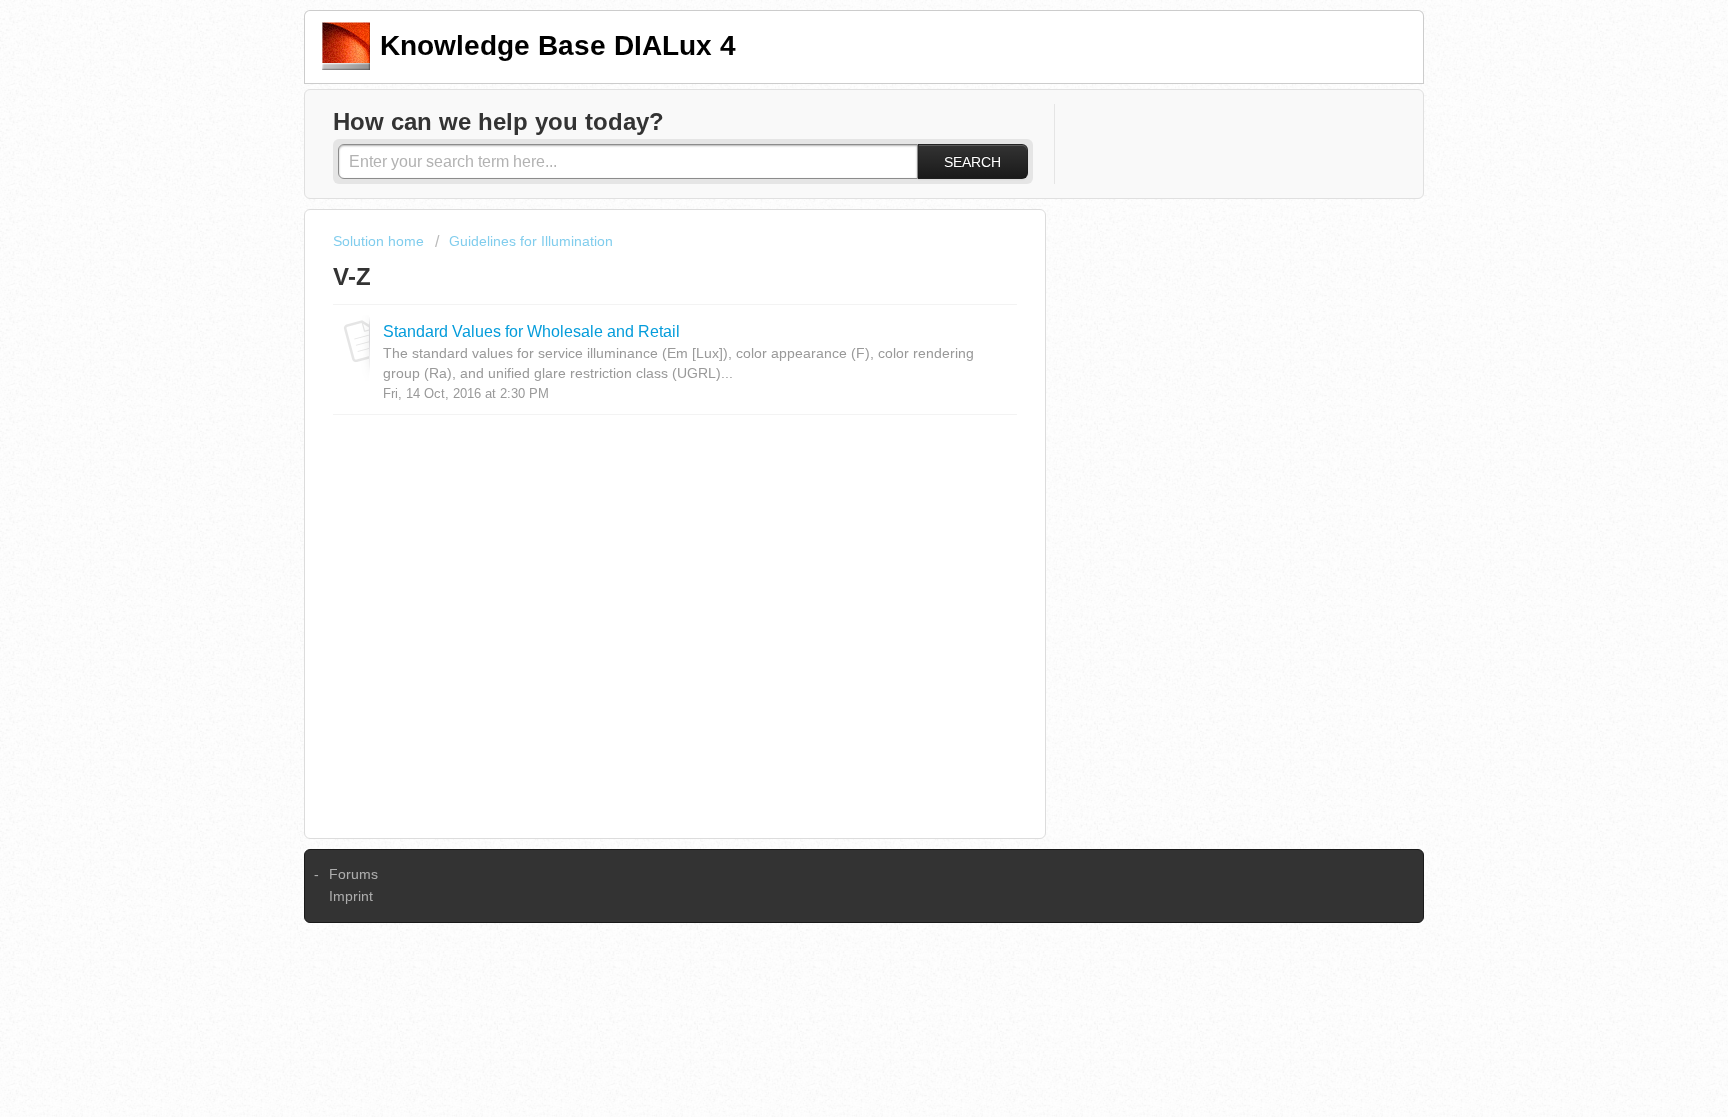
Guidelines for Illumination (531, 241)
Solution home (380, 241)
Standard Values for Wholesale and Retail (531, 331)
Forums (353, 874)
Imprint (351, 896)
